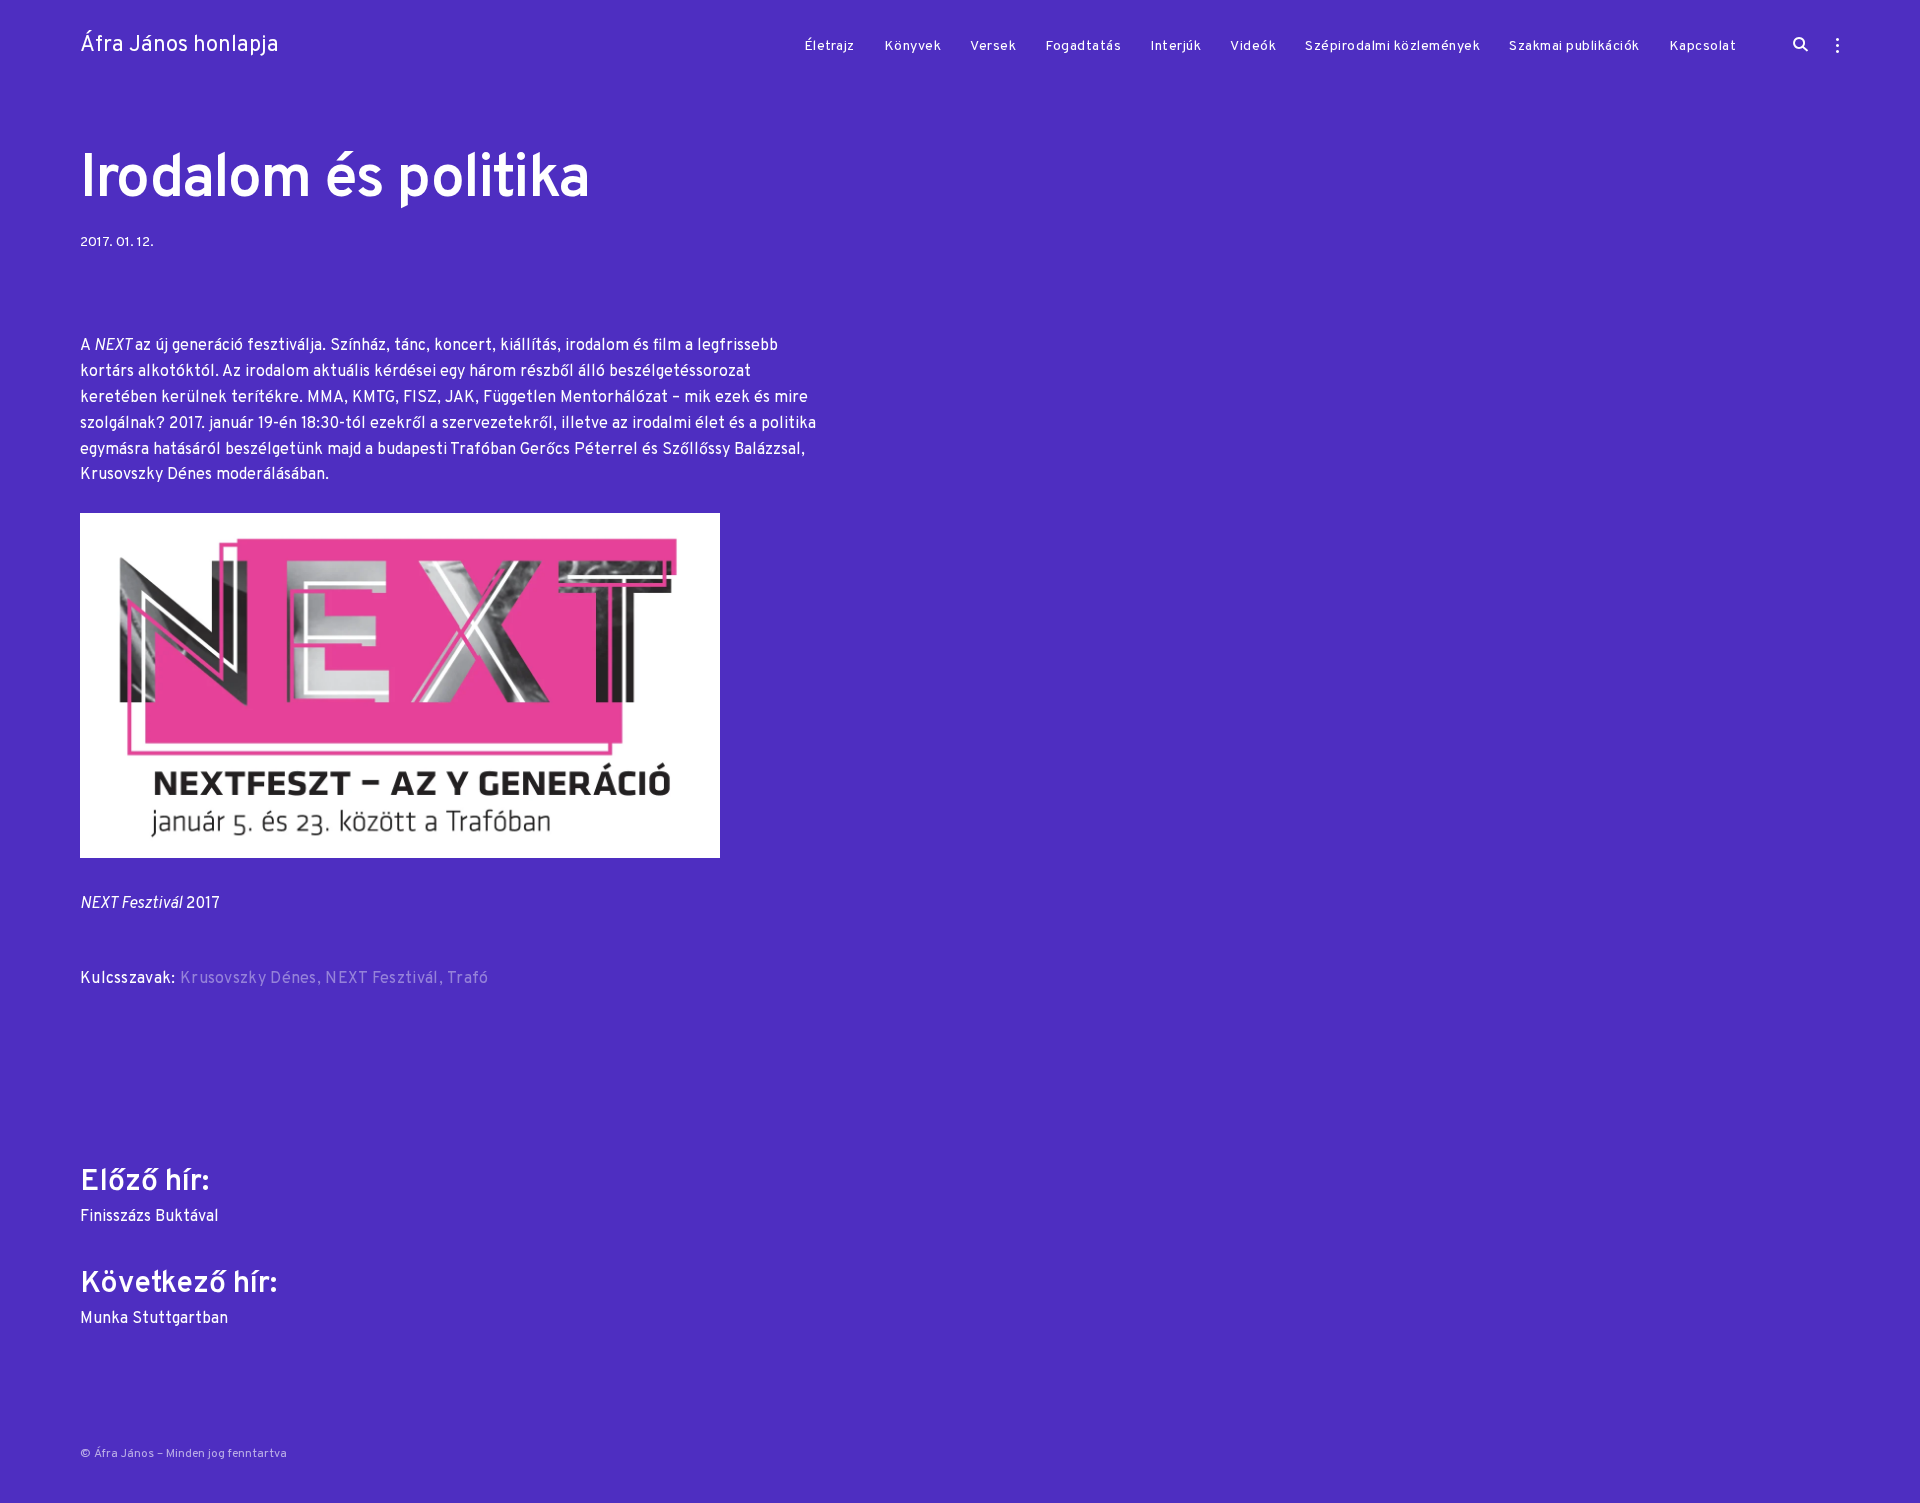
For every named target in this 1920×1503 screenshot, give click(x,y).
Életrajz (829, 46)
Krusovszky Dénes (248, 979)
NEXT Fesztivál (381, 979)
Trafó (468, 979)
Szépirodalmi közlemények (1392, 46)
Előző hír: (149, 1193)
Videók (1253, 46)
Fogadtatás (1083, 46)
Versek (993, 46)
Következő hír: (182, 1295)
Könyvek (913, 46)
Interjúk (1175, 46)
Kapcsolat (1703, 46)
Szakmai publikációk (1574, 46)
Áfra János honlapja (179, 45)
